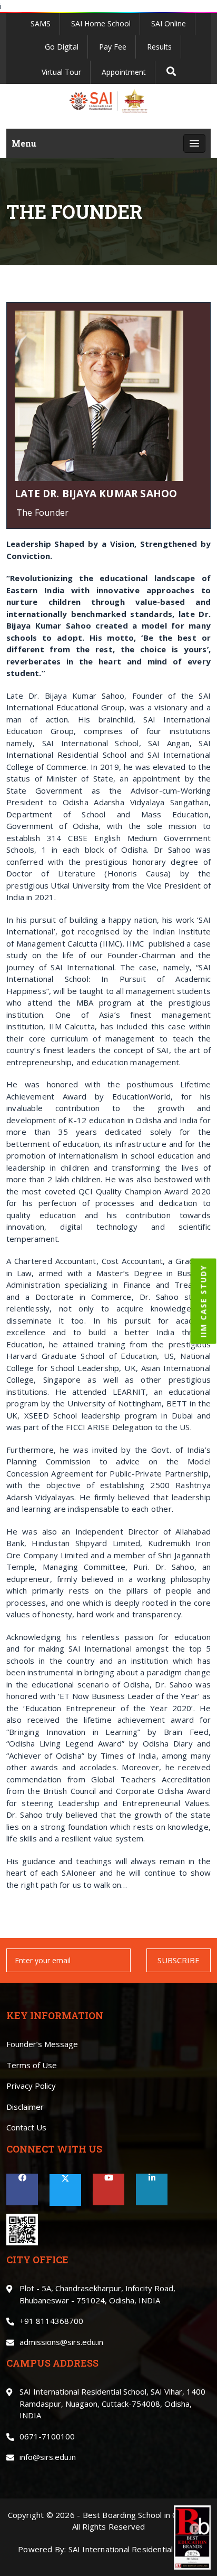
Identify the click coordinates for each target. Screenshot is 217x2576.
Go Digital (62, 47)
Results (159, 47)
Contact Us (26, 2127)
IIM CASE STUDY (204, 1301)
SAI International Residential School (134, 2549)
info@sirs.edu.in (48, 2457)
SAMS (41, 23)
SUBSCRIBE (179, 1960)
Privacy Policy (31, 2086)
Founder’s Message (42, 2044)
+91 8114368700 (51, 2321)
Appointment (124, 72)
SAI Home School (101, 23)
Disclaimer (25, 2107)
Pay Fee (113, 47)
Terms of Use (32, 2065)
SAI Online (169, 23)
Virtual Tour (61, 72)
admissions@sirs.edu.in (61, 2342)
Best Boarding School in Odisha (141, 2515)
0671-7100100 (47, 2436)
